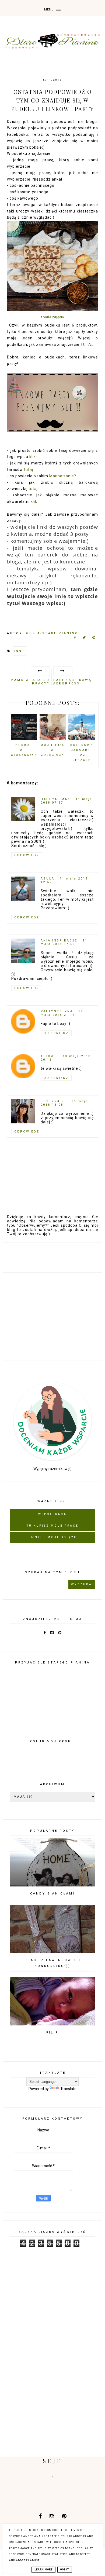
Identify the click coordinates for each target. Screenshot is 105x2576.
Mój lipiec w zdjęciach (53, 750)
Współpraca (52, 1514)
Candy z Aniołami (52, 1894)
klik (33, 457)
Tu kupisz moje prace (53, 1526)
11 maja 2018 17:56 (64, 942)
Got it (65, 2570)
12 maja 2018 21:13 (62, 1013)
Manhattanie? (63, 476)
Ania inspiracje (59, 941)
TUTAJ (87, 345)
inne (19, 651)
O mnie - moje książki (52, 1537)
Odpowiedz (27, 855)
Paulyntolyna (57, 1011)
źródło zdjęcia (52, 317)
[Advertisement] (52, 1316)
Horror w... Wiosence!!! (24, 750)
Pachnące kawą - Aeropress (74, 682)
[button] (52, 8)
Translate (68, 2089)
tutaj (29, 470)
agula (48, 879)
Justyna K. (53, 1101)
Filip (52, 2033)
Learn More (43, 2570)
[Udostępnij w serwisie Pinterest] (94, 639)
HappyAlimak (55, 799)
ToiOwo (49, 1056)
